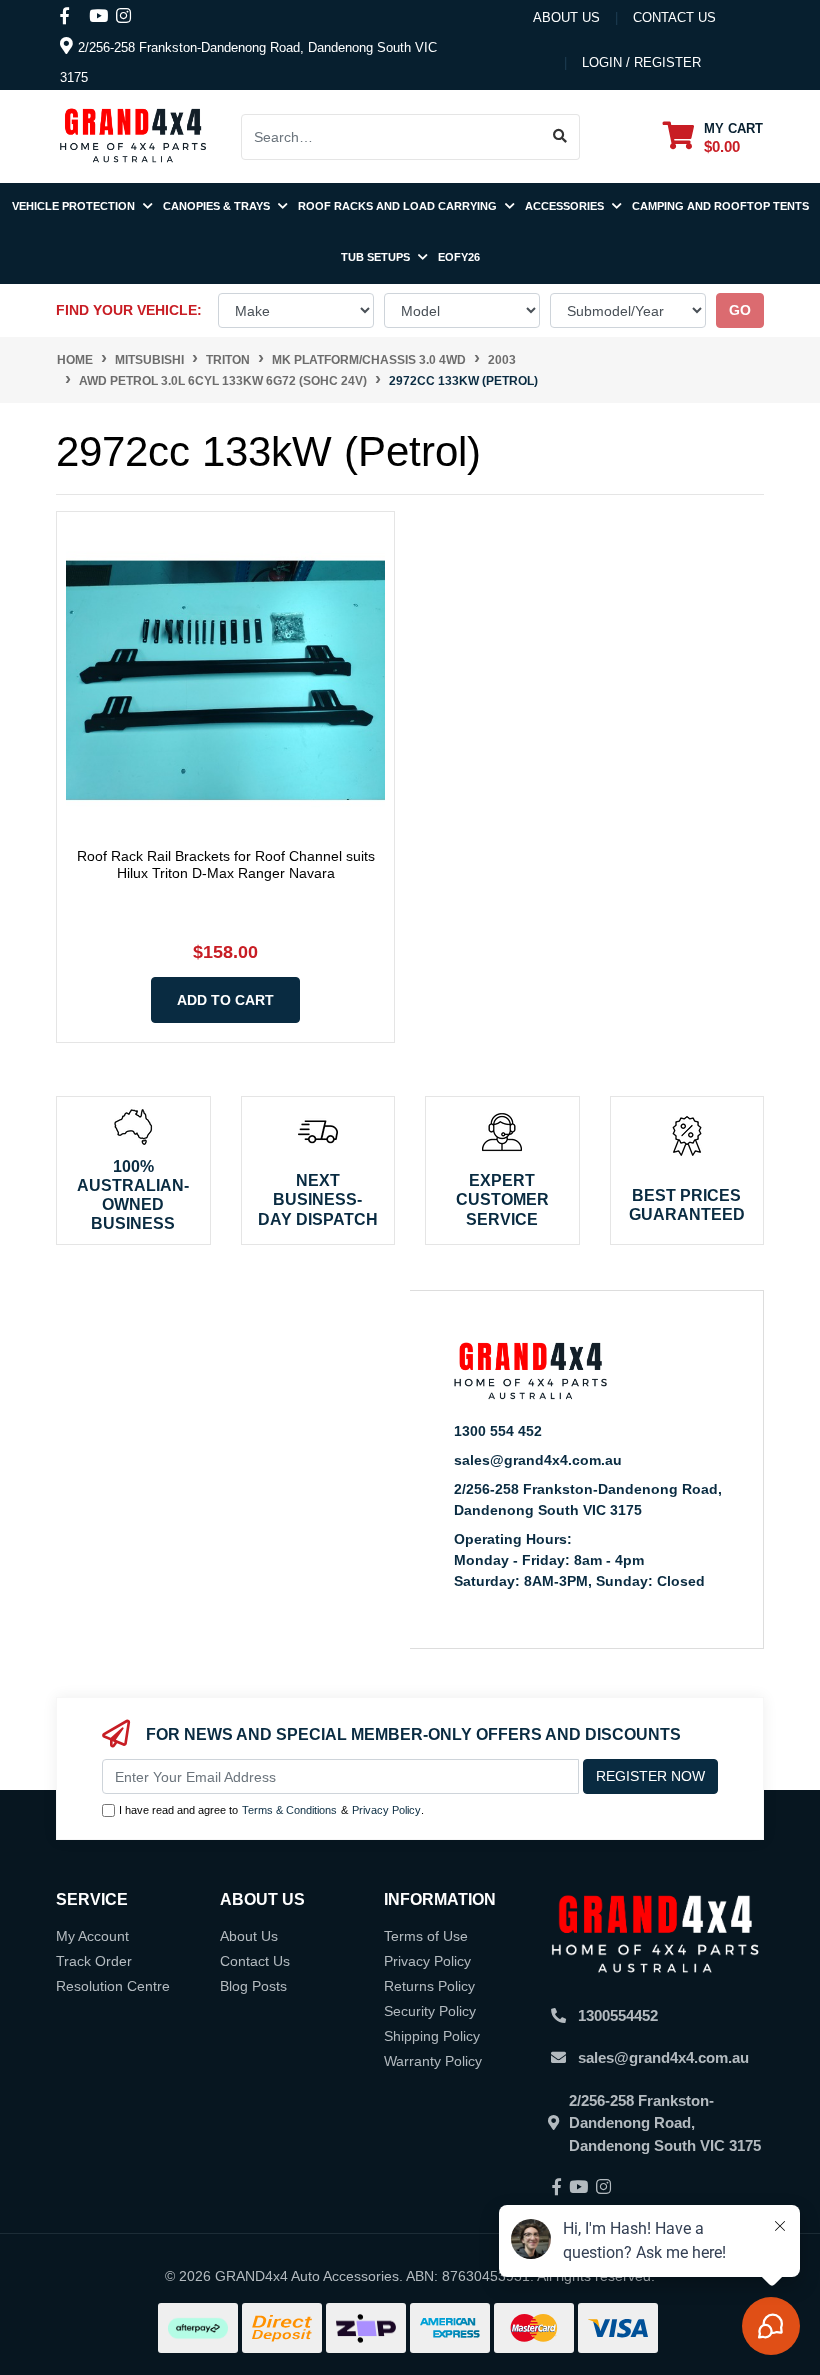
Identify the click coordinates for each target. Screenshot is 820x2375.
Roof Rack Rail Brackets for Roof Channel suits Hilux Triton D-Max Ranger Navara (226, 864)
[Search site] (560, 137)
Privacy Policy (386, 1810)
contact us (674, 17)
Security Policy (430, 2011)
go (740, 310)
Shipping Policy (432, 2036)
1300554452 (618, 2015)
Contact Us (255, 1961)
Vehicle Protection (75, 206)
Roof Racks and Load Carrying (399, 206)
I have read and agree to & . (271, 1810)
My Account (92, 1936)
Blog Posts (253, 1986)
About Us (566, 17)
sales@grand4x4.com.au (538, 1460)
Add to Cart (225, 1000)
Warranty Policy (433, 2061)
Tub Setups (377, 257)
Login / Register (641, 62)
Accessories (566, 206)
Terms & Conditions (289, 1810)
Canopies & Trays (218, 206)
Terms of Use (426, 1936)
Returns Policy (429, 1986)
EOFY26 (459, 257)
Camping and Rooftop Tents (720, 206)
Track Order (94, 1961)
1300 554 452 (498, 1431)
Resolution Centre (113, 1986)
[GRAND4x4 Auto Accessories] (133, 135)
